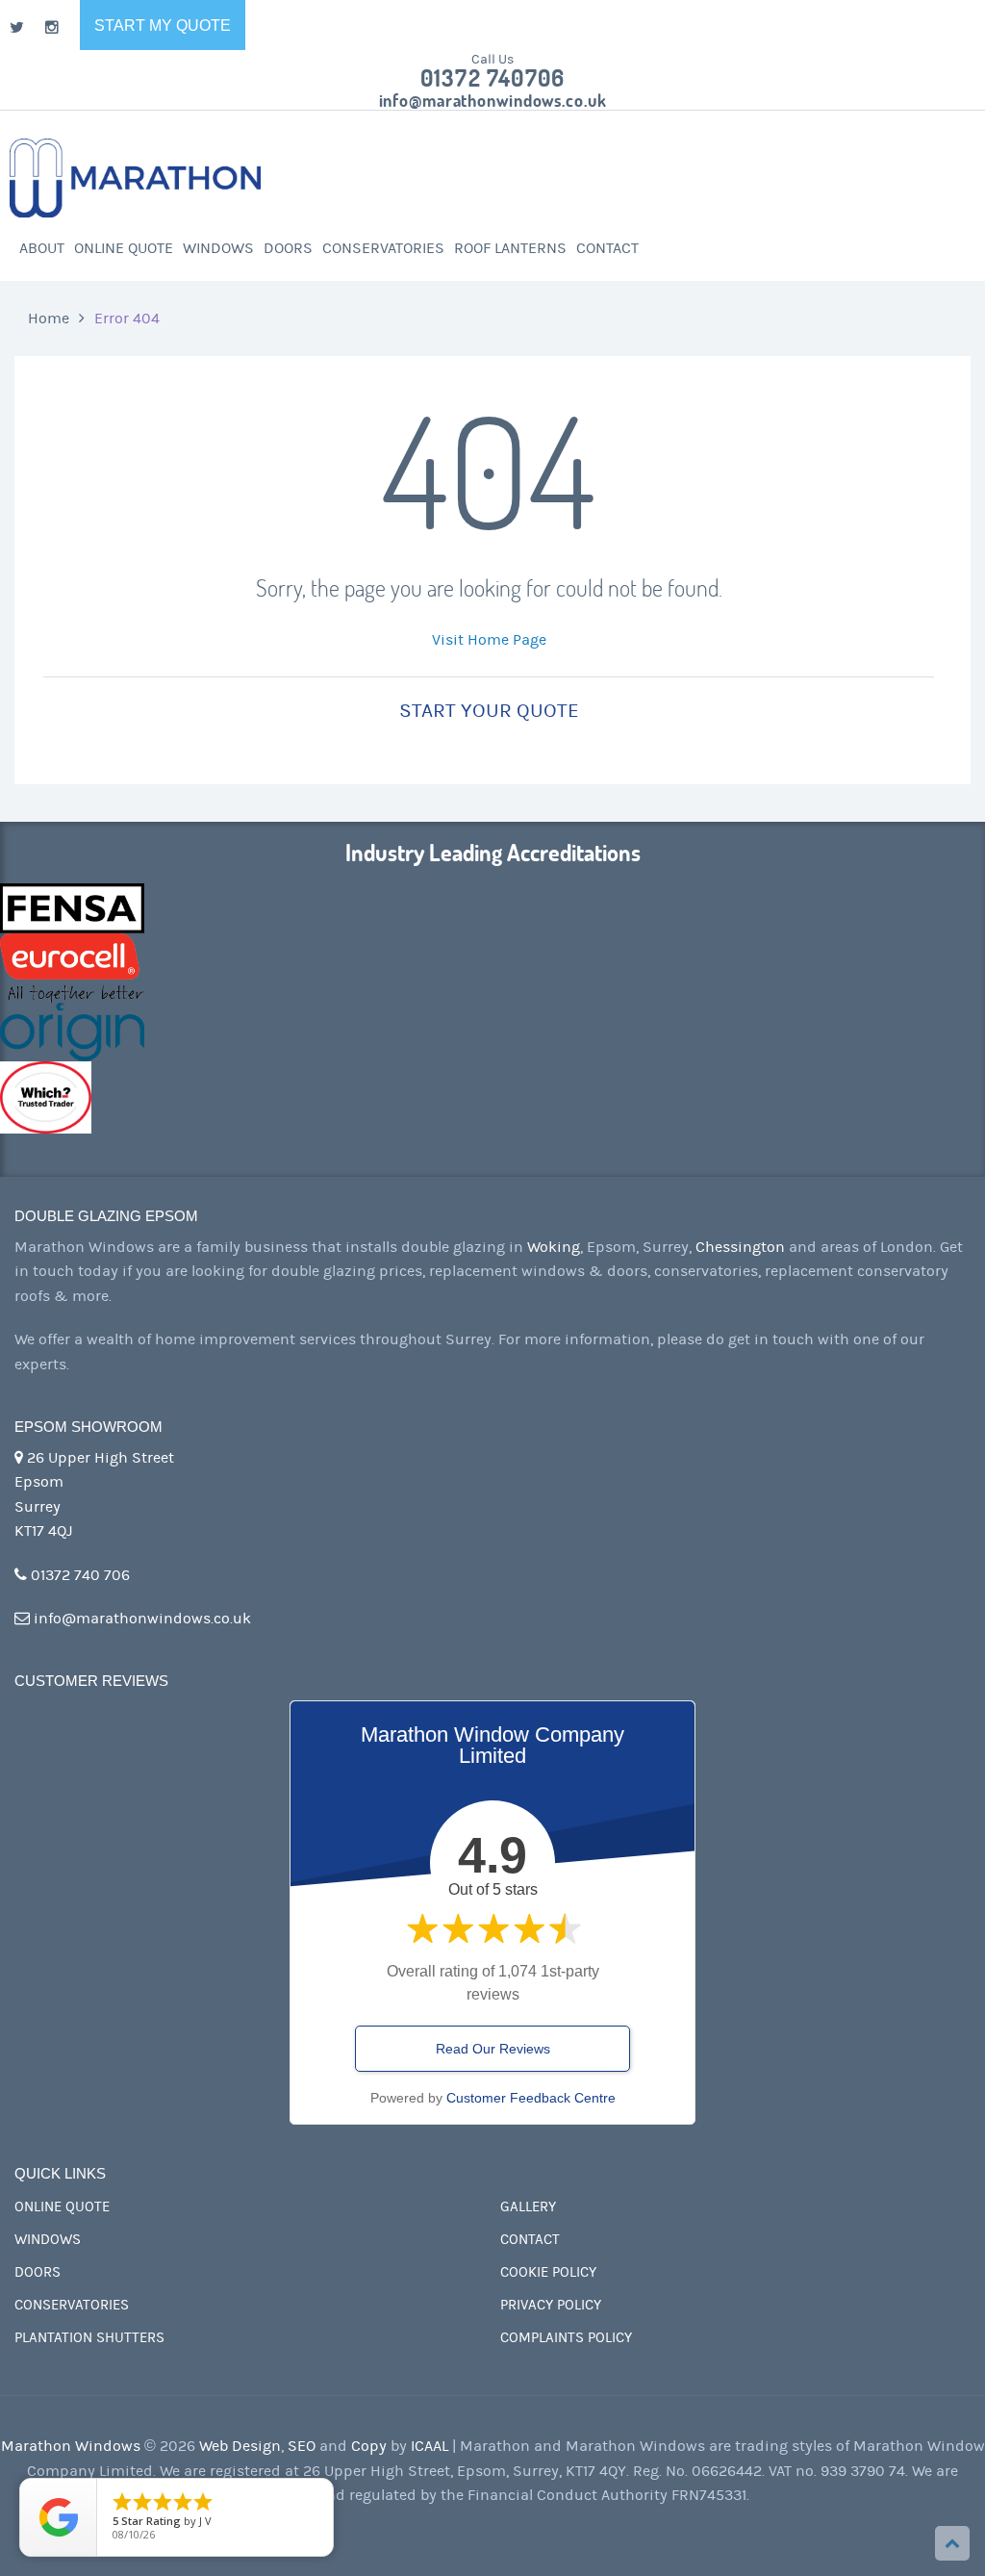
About (42, 248)
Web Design (240, 2446)
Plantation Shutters (89, 2338)
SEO (302, 2446)
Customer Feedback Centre (531, 2098)
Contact (607, 248)
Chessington (740, 1247)
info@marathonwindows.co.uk (493, 101)
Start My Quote (163, 26)
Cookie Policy (548, 2272)
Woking (554, 1247)
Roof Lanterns (510, 248)
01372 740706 (492, 79)
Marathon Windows (71, 2446)
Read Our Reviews (493, 2049)
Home (49, 319)
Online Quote (124, 248)
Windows (218, 248)
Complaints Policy (566, 2338)
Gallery (528, 2207)
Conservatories (383, 248)
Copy (369, 2446)
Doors (288, 248)
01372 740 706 (78, 1575)
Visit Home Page (489, 640)
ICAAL (429, 2446)
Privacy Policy (551, 2305)
